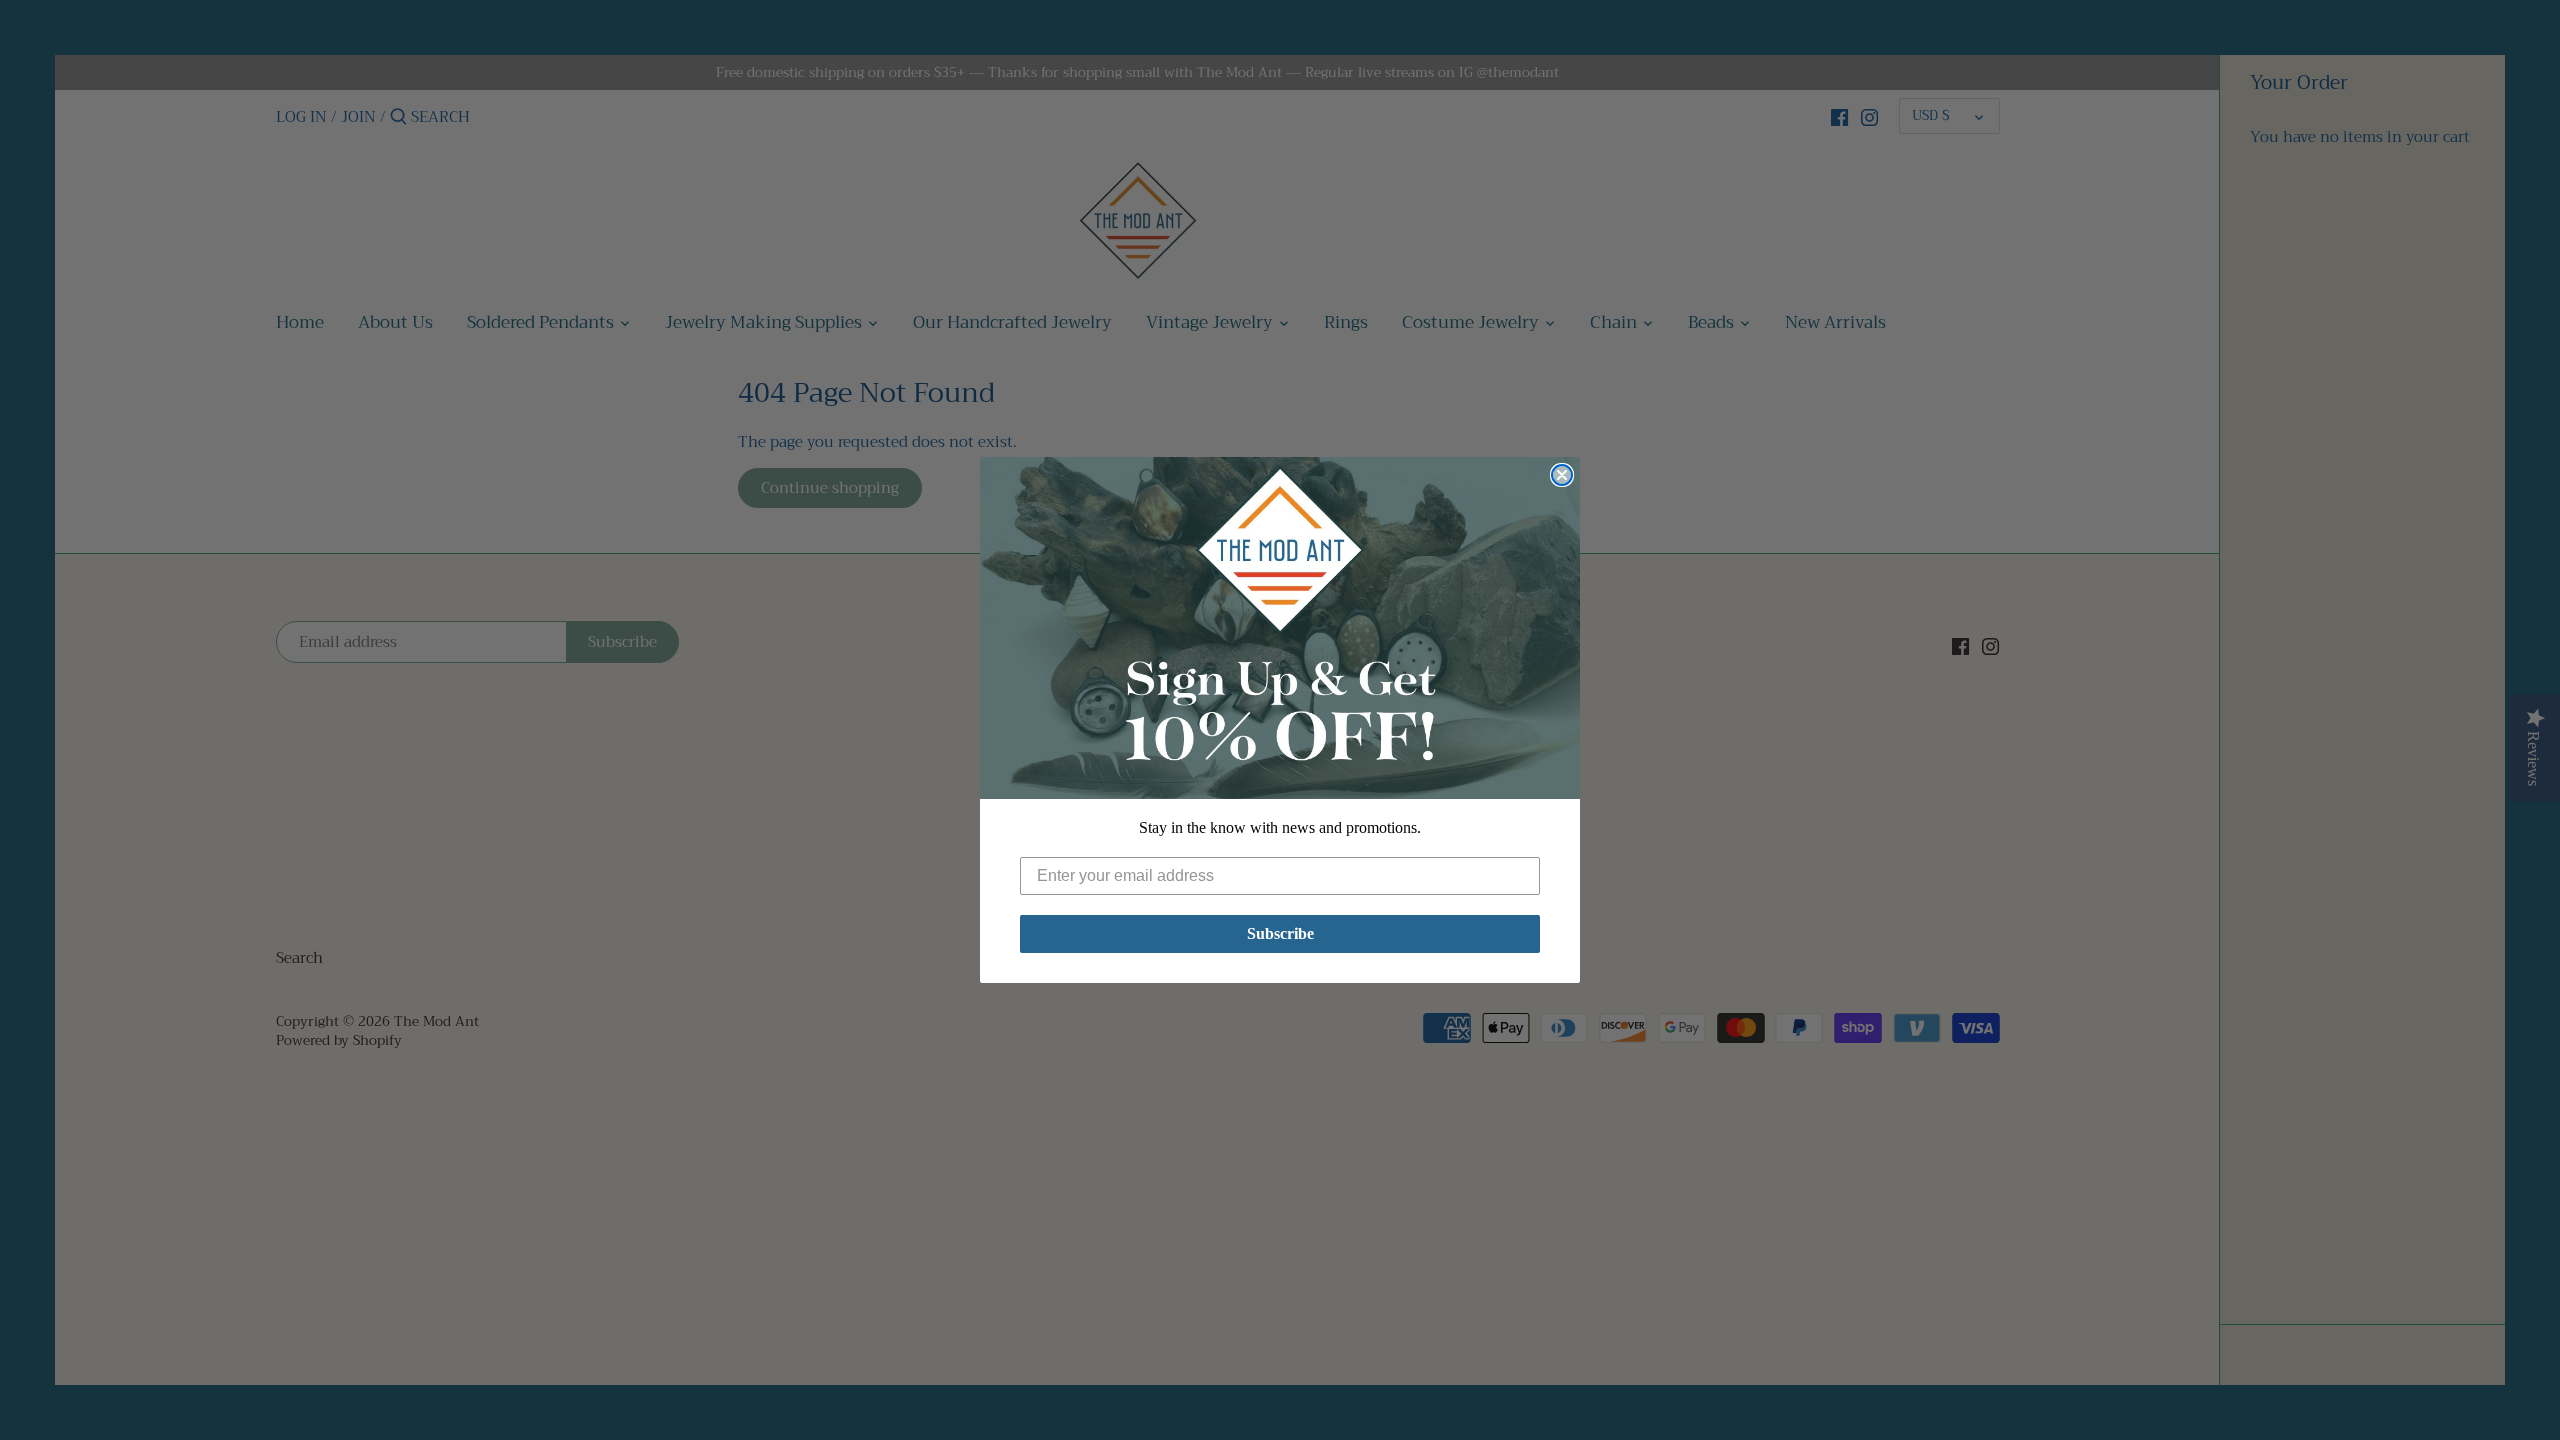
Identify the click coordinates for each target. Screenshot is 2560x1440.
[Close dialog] (1562, 475)
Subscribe (1280, 933)
